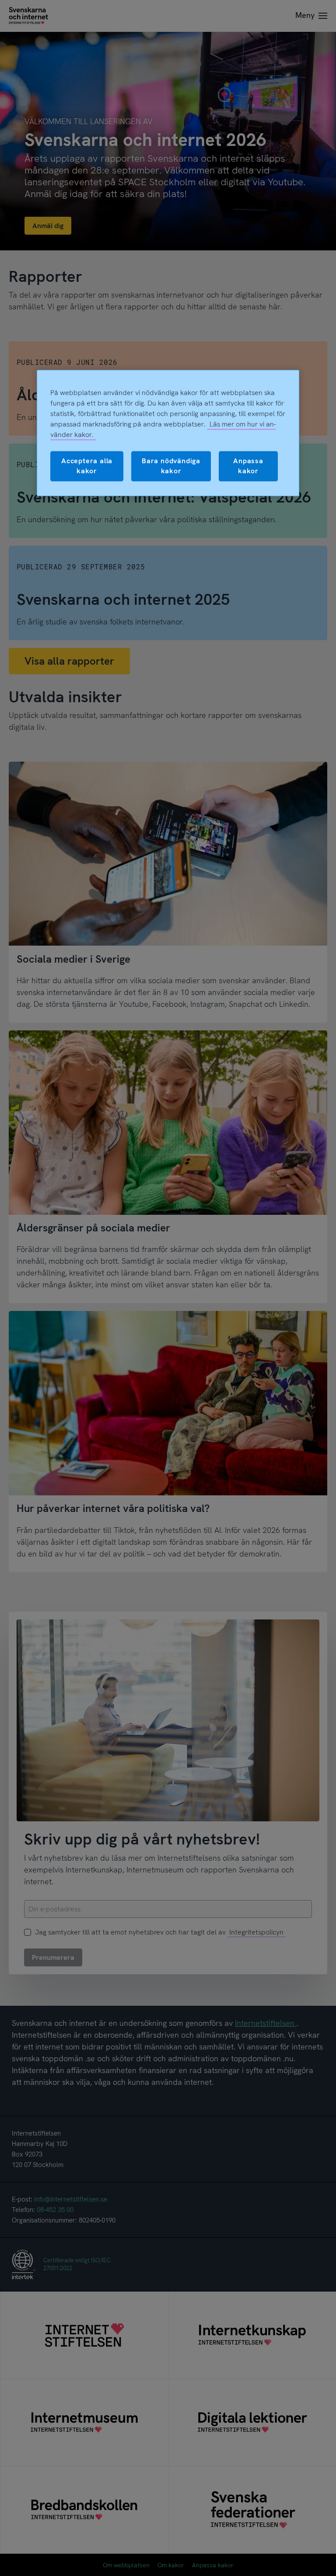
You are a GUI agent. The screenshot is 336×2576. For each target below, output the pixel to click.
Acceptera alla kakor (87, 466)
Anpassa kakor (248, 466)
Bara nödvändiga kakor (171, 466)
